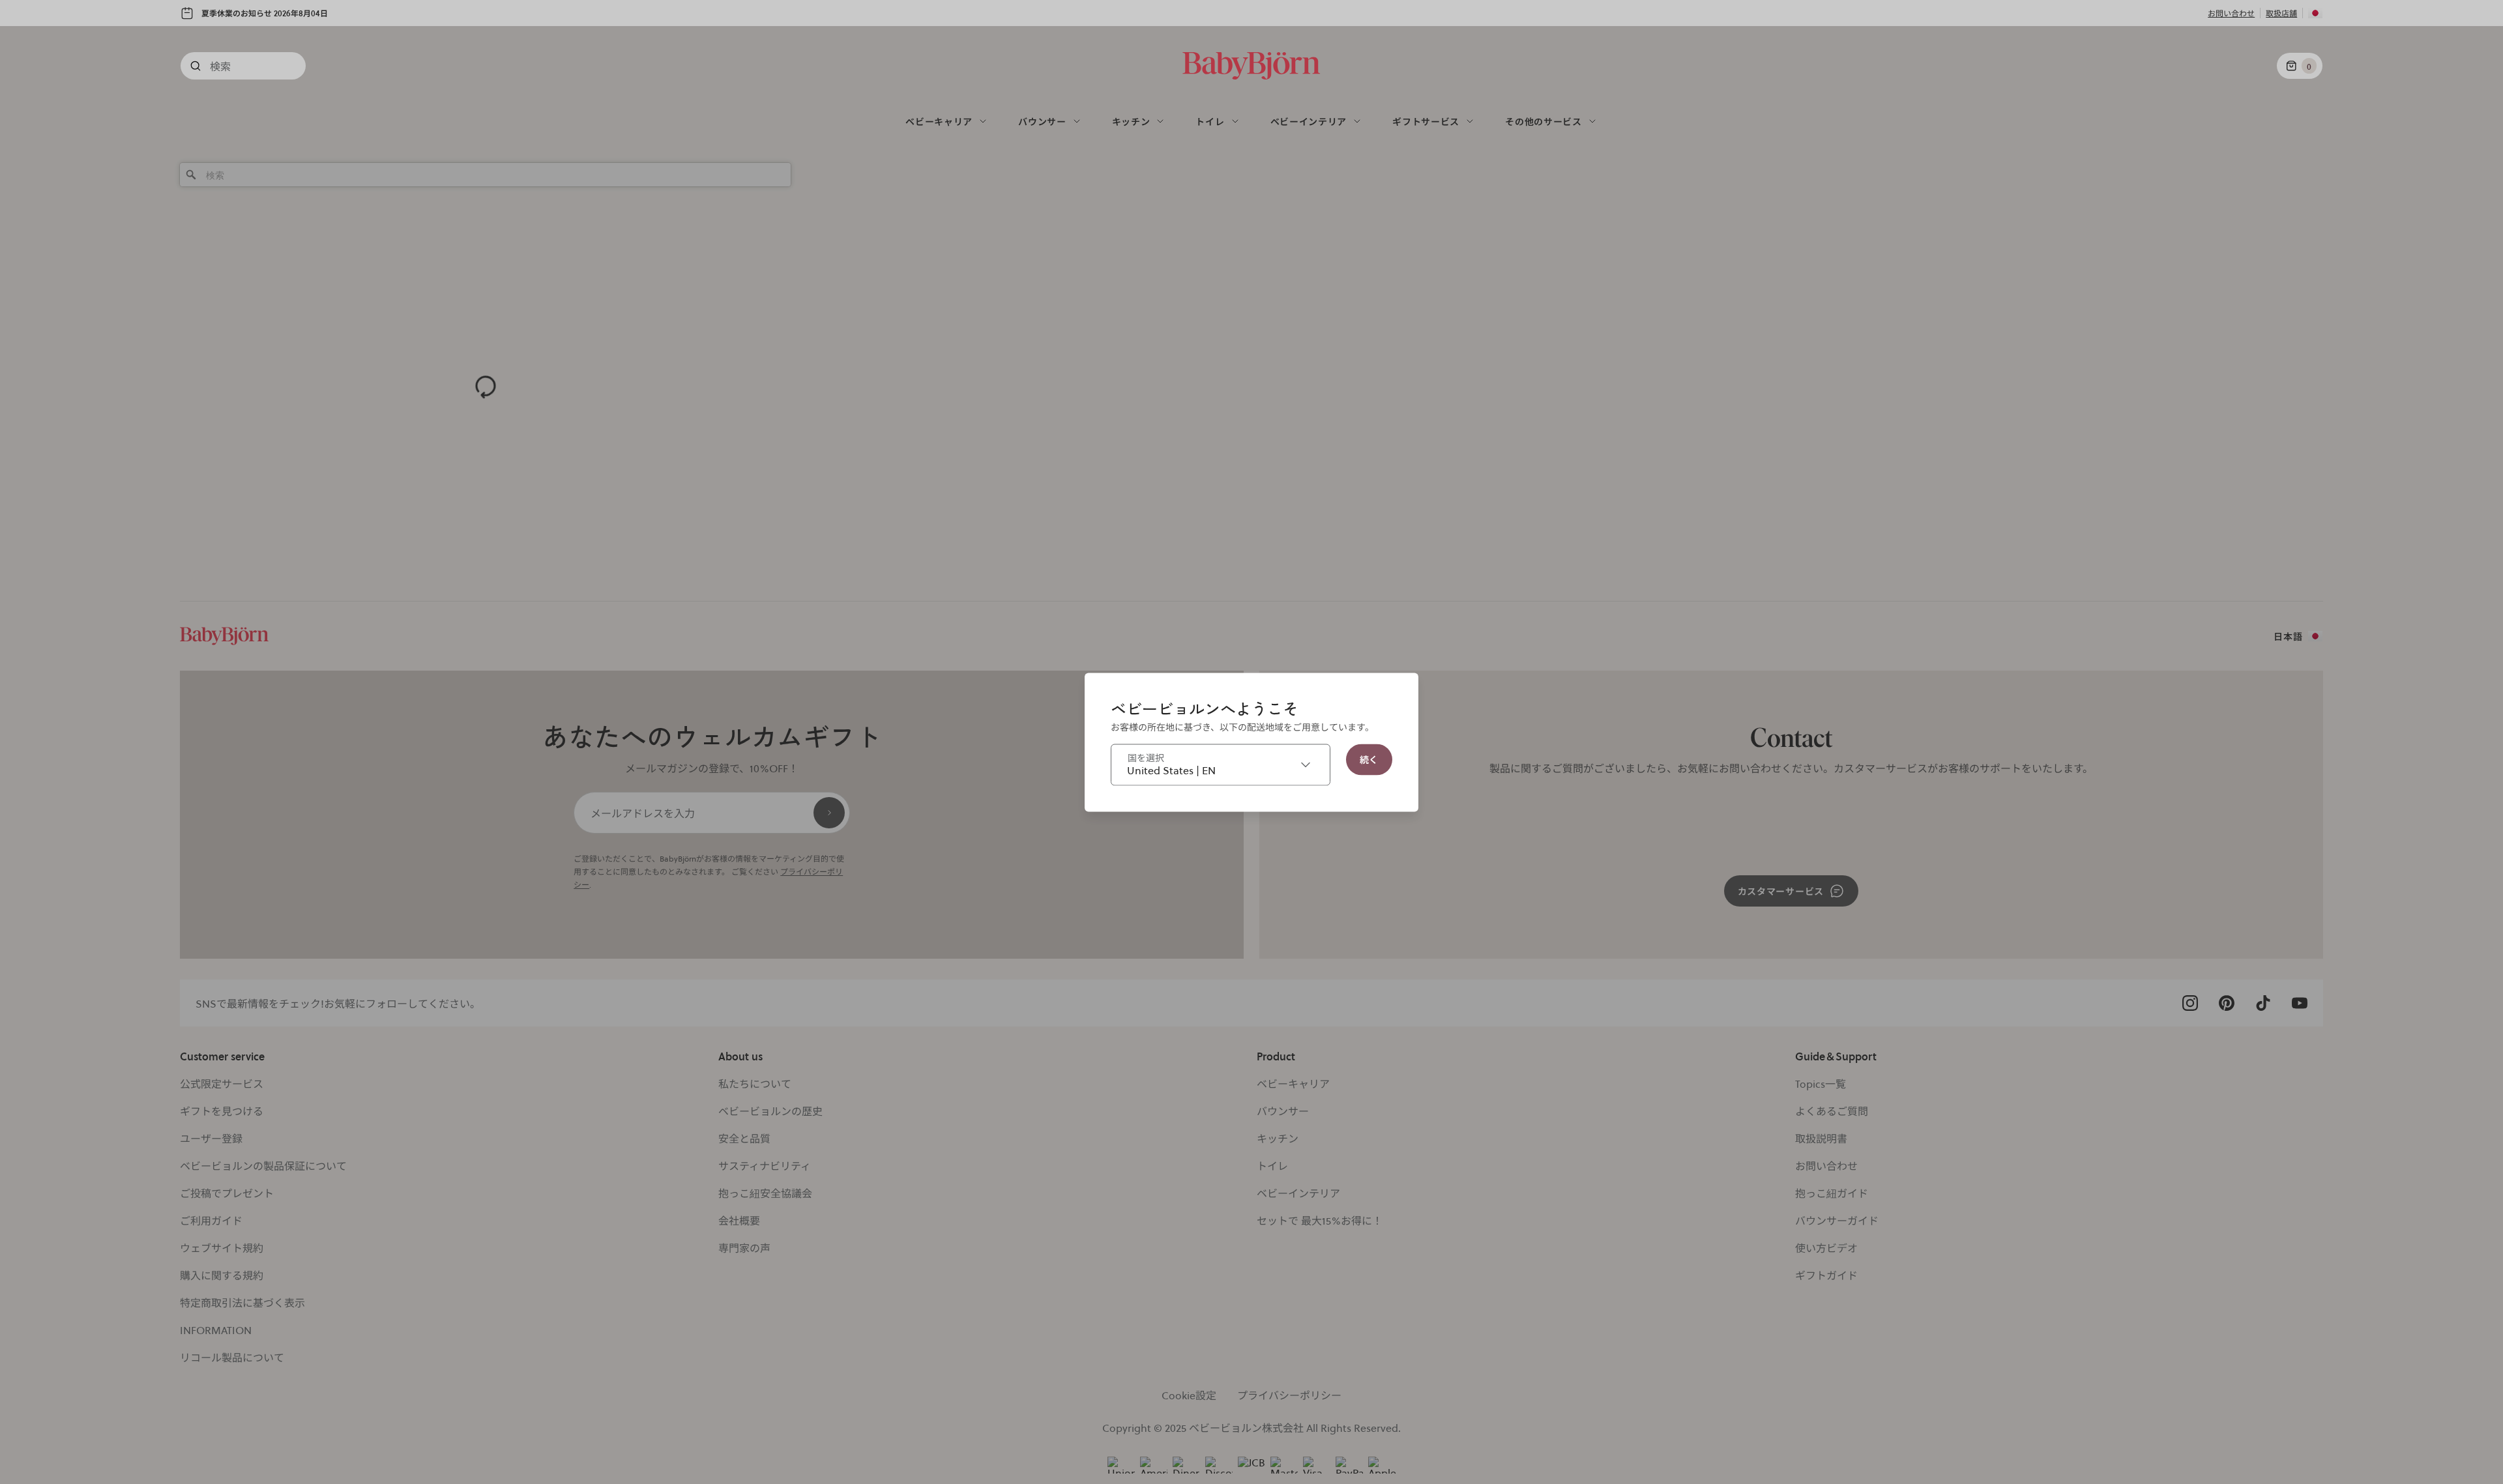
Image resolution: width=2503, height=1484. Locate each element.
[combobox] (1221, 764)
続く (1369, 759)
